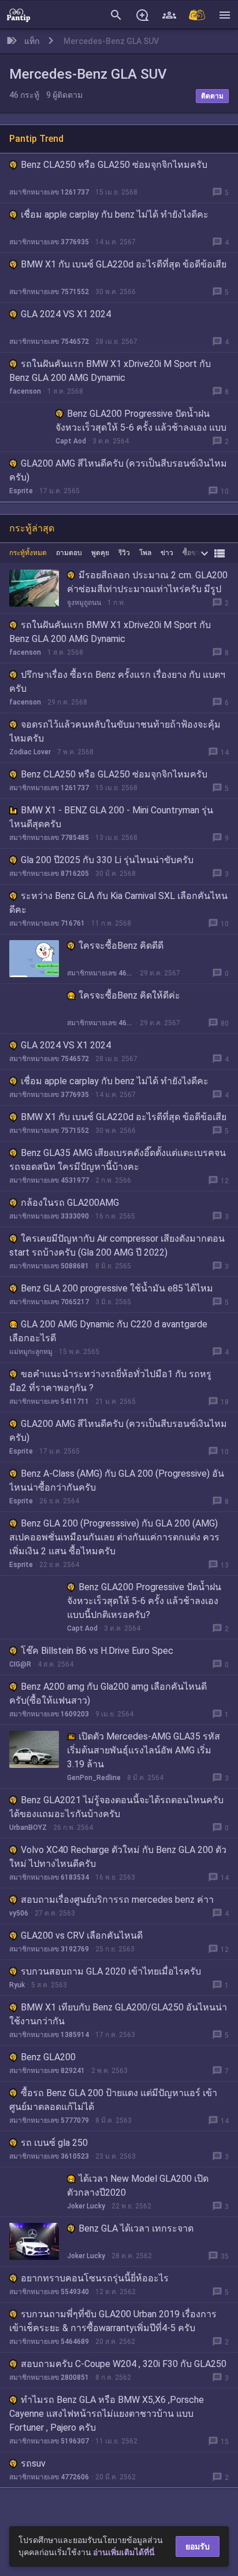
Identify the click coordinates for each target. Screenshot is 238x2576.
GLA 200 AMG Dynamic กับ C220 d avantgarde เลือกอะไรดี (108, 1331)
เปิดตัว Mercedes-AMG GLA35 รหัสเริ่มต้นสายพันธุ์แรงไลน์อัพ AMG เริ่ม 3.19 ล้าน (144, 1750)
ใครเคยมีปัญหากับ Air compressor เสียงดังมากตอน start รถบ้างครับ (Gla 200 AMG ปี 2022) (117, 1245)
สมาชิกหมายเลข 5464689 (49, 2342)
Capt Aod (71, 441)
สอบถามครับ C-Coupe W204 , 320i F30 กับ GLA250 (124, 2364)
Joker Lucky (86, 2206)
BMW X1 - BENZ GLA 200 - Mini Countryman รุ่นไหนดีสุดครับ (111, 817)
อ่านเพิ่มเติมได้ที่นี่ (124, 2552)
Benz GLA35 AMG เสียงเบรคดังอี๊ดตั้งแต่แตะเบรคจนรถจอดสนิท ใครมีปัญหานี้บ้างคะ (118, 1160)
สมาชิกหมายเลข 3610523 (49, 2156)
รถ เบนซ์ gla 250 (54, 2143)
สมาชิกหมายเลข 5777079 (49, 2120)
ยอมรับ (198, 2546)
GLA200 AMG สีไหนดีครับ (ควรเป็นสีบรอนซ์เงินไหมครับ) (118, 470)
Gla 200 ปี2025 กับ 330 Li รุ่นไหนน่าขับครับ (107, 860)
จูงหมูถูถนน (84, 603)
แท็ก (32, 41)
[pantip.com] (18, 14)
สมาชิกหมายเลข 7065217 (49, 1302)
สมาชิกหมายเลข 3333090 (49, 1216)
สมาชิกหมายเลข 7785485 (49, 838)
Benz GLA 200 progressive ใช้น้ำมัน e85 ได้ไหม (117, 1288)
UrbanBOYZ (28, 1828)
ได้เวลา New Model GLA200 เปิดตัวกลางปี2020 (138, 2186)
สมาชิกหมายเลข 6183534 (49, 1877)
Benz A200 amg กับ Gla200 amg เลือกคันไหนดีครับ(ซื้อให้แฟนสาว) (108, 1694)
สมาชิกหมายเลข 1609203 (49, 1714)
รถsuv (33, 2463)
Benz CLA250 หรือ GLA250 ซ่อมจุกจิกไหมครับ (114, 165)
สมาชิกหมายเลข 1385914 (49, 2035)
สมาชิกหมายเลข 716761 (47, 923)
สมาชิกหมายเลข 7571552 (49, 292)
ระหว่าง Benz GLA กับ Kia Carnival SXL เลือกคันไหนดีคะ (118, 903)
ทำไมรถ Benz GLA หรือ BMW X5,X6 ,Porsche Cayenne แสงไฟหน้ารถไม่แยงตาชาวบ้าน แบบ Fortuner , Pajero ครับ (107, 2414)
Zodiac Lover (30, 752)
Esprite (21, 491)
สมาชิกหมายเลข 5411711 (49, 1401)
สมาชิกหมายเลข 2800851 (49, 2377)
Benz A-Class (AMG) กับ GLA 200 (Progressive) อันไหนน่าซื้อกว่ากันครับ (117, 1480)
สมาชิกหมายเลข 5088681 (49, 1266)
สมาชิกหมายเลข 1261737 (49, 192)
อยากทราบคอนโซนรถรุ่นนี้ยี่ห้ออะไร (95, 2278)
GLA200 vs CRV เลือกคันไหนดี (82, 1935)
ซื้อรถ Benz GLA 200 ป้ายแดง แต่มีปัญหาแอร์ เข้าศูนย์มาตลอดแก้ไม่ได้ (113, 2100)
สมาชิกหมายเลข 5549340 (49, 2292)
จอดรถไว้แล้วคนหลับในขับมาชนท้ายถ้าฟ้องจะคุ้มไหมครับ (115, 731)
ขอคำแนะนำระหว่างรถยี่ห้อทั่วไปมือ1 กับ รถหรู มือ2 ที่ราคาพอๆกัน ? (110, 1381)
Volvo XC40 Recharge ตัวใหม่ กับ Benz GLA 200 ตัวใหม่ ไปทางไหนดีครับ (118, 1857)
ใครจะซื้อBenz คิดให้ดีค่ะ (129, 995)
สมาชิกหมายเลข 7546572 (49, 342)
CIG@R (20, 1664)
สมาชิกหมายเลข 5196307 (49, 2441)
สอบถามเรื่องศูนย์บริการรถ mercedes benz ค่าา (117, 1900)
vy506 (19, 1913)
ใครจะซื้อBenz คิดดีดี (121, 946)
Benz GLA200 (48, 2057)
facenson (25, 391)
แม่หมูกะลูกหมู (31, 1352)
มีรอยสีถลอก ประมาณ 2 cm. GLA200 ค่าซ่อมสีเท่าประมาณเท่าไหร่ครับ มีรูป (147, 582)
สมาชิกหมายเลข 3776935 (49, 242)
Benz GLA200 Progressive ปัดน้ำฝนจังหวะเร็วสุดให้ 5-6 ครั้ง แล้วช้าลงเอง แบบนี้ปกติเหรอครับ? (141, 428)
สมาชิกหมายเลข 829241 (47, 2071)
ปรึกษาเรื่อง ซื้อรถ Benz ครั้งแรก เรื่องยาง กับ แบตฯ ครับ (117, 682)
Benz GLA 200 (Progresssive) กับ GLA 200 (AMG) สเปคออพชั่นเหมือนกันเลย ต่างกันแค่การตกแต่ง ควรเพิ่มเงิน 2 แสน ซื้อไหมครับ (114, 1537)
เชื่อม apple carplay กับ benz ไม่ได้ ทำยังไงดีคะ (115, 214)
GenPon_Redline (94, 1778)
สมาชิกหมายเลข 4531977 (49, 1180)
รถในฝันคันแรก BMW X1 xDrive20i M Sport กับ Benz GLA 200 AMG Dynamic (110, 371)
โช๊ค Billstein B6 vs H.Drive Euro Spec (97, 1651)
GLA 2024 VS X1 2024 (66, 314)
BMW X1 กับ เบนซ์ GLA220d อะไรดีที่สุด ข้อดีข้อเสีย (124, 264)
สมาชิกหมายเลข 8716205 (49, 874)
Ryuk (17, 1985)
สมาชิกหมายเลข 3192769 (49, 1949)
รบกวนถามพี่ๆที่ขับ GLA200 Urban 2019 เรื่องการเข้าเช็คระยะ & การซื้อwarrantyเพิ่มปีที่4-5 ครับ (113, 2321)
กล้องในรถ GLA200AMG (70, 1203)
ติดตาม (212, 96)
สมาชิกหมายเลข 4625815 (100, 973)
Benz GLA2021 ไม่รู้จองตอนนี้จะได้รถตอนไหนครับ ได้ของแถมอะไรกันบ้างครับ (116, 1807)
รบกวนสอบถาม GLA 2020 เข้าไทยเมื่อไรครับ (111, 1971)
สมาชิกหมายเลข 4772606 (49, 2477)
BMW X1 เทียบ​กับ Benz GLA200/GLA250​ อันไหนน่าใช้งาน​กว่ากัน (118, 2014)
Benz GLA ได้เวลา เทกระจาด (136, 2228)
